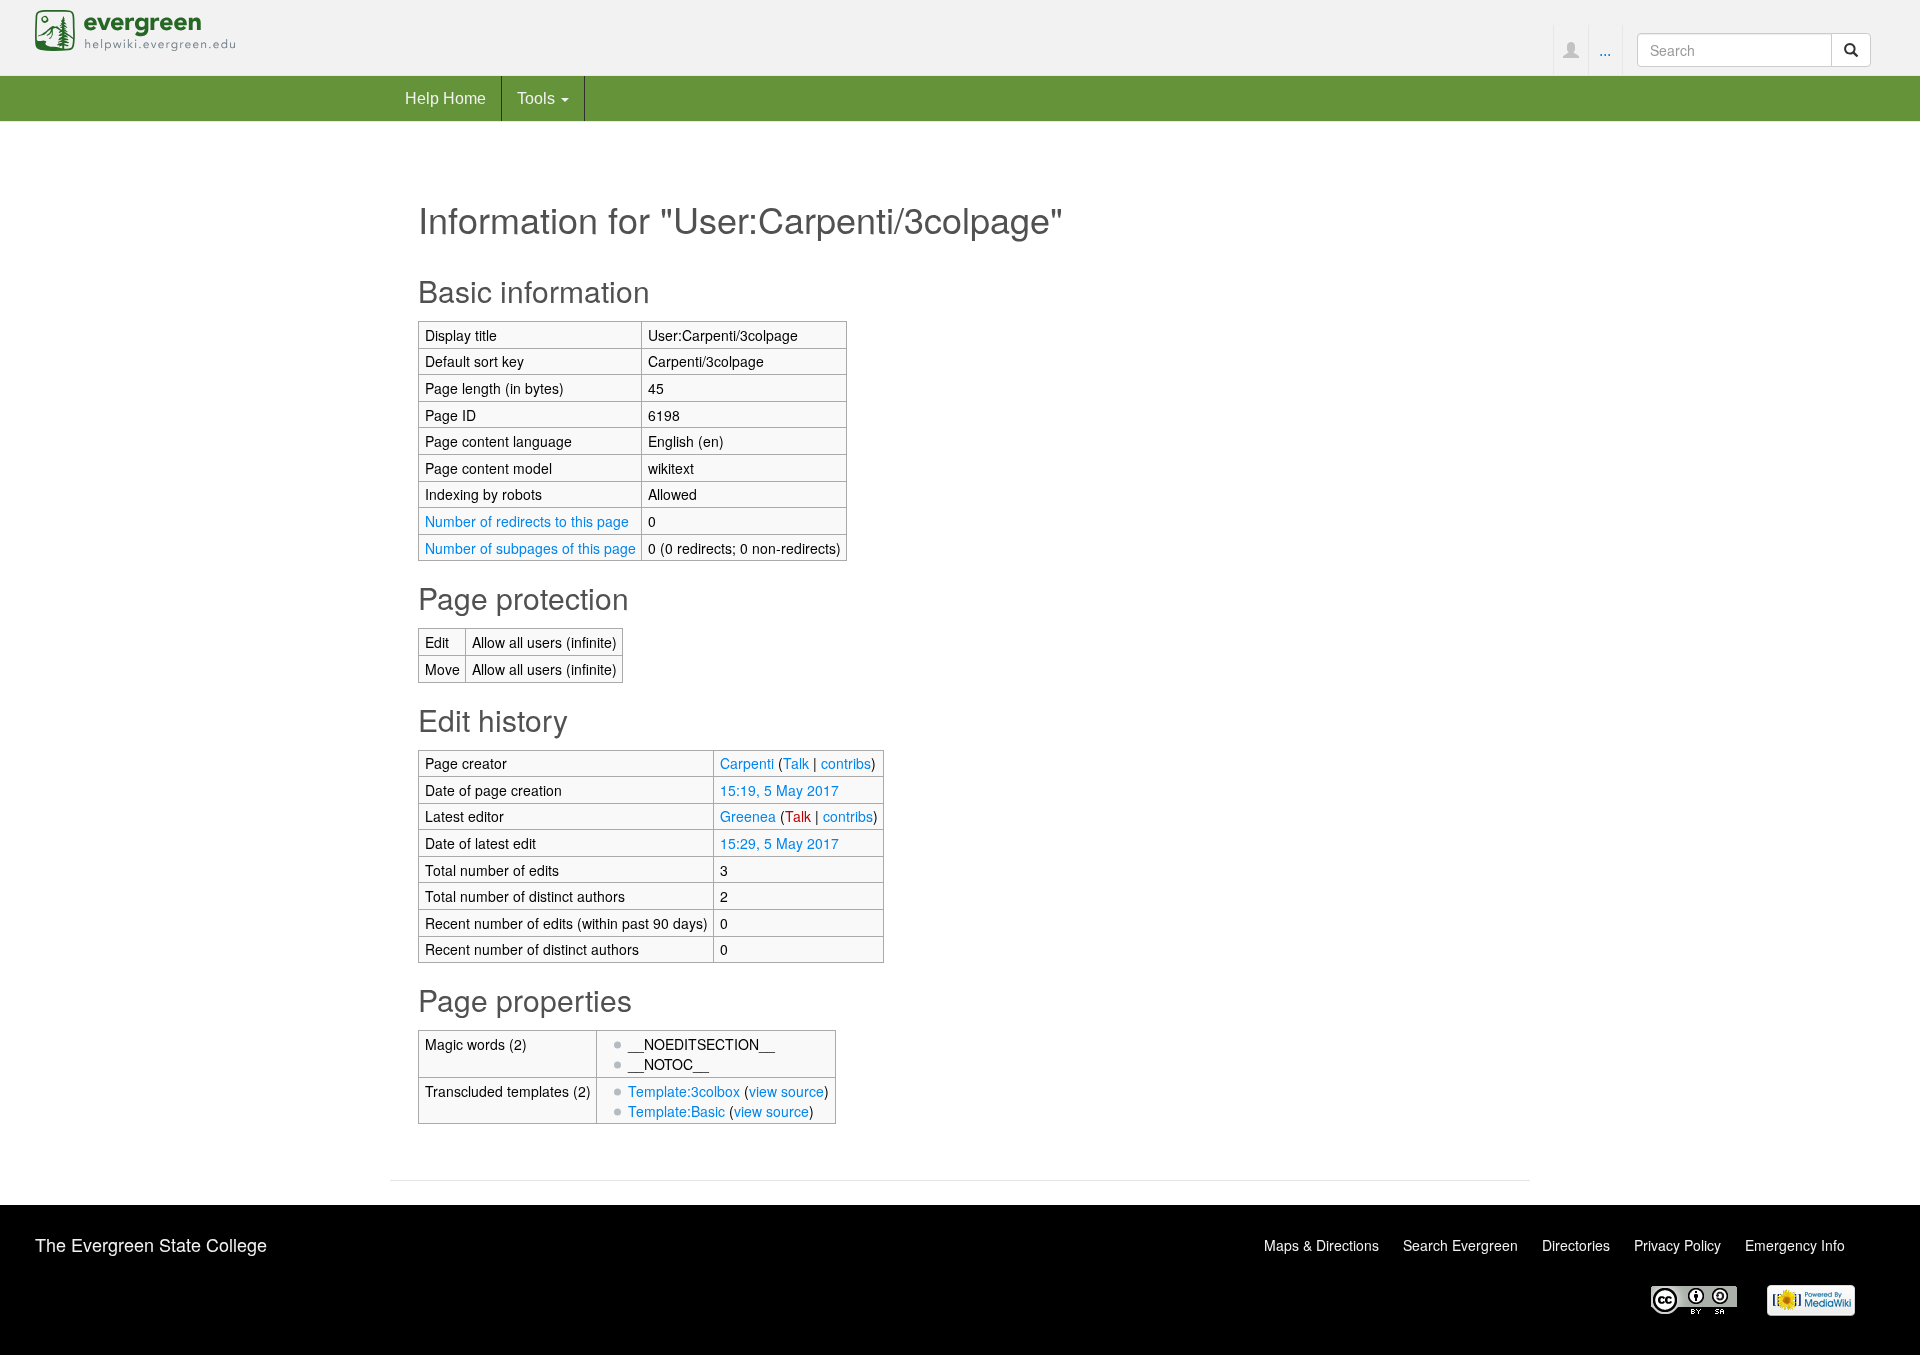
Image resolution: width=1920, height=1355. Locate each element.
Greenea (748, 816)
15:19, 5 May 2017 (779, 790)
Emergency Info (1795, 1245)
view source (786, 1091)
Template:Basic (676, 1111)
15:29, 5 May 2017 (779, 843)
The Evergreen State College (151, 1244)
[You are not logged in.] (1570, 50)
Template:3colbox (684, 1091)
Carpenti (747, 763)
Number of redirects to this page (527, 521)
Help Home (445, 98)
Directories (1576, 1245)
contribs (846, 763)
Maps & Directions (1321, 1245)
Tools (538, 98)
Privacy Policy (1677, 1245)
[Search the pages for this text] (1851, 50)
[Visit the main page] (135, 28)
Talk (796, 763)
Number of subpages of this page (530, 548)
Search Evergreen (1460, 1245)
